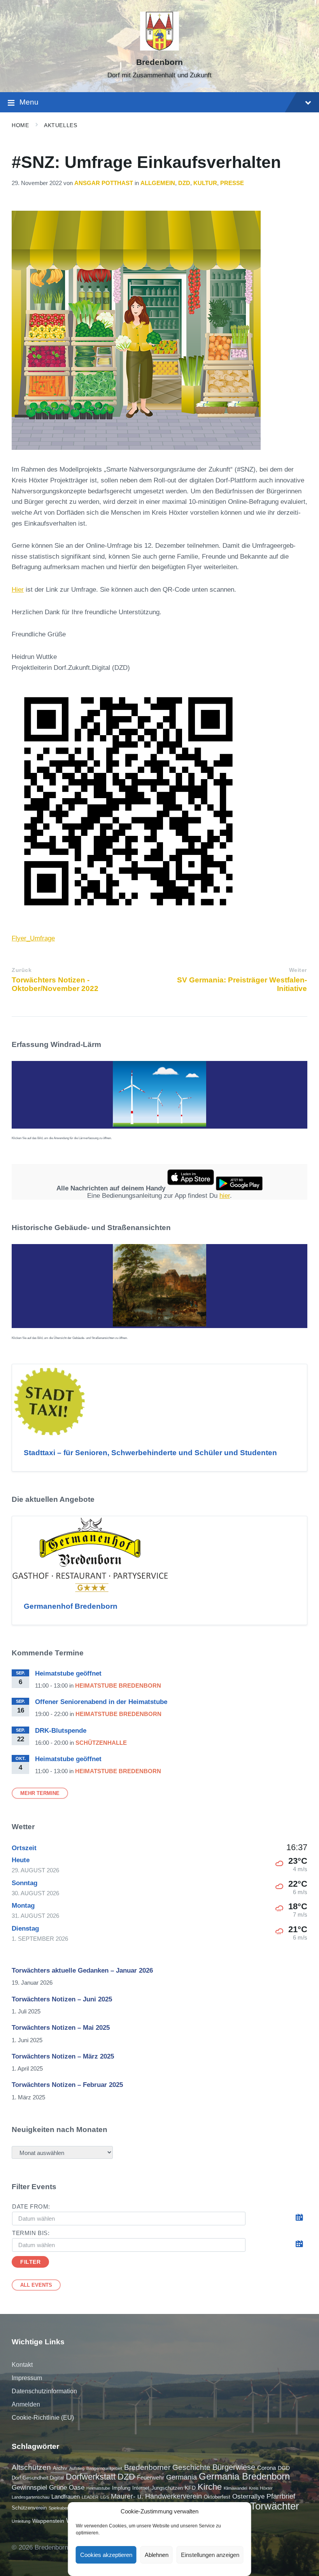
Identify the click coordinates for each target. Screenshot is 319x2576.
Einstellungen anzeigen (210, 2555)
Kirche (210, 2487)
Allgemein (158, 183)
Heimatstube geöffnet (68, 1673)
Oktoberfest (217, 2497)
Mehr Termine (40, 1793)
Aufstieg (77, 2468)
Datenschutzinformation (44, 2391)
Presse (232, 183)
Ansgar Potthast (104, 183)
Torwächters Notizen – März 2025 (63, 2056)
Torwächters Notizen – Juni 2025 (62, 1999)
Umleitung (21, 2521)
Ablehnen (157, 2555)
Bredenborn (159, 62)
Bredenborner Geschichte (167, 2467)
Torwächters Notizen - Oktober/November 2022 (55, 984)
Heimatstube (98, 2488)
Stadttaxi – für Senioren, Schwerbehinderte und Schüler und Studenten (150, 1453)
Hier (18, 590)
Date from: (31, 2207)
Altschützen (31, 2467)
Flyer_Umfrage (33, 938)
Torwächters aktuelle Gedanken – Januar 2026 (82, 1970)
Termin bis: (31, 2233)
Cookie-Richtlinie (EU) (43, 2418)
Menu (29, 102)
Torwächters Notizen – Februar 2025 (67, 2085)
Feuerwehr (151, 2477)
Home (20, 125)
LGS (105, 2497)
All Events (36, 2285)
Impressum (27, 2378)
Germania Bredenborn (244, 2476)
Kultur (205, 183)
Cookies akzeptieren (106, 2555)
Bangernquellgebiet (104, 2468)
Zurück (22, 970)
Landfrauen (66, 2496)
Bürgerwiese (234, 2467)
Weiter (298, 970)
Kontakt (22, 2365)
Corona (266, 2468)
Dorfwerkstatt (91, 2477)
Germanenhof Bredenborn (71, 1606)
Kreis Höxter (261, 2488)
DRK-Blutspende (61, 1731)
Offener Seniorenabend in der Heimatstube (101, 1702)
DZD (184, 183)
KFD (190, 2488)
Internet (141, 2488)
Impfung (121, 2488)
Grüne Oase (67, 2487)
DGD (284, 2468)
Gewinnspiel (29, 2487)
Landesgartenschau (31, 2497)
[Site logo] (159, 48)
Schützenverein (29, 2508)
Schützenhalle (101, 1743)
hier (225, 1196)
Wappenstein (48, 2521)
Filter (30, 2262)
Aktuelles (60, 125)
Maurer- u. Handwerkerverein (156, 2496)
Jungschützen (167, 2488)
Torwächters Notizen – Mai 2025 (61, 2028)
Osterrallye (248, 2496)
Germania (181, 2477)
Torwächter (275, 2506)
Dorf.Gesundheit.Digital (38, 2478)
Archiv (60, 2468)
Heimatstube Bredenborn (118, 1686)
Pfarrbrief (281, 2496)
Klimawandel (235, 2488)
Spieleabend (60, 2508)
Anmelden (26, 2404)
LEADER (90, 2497)
